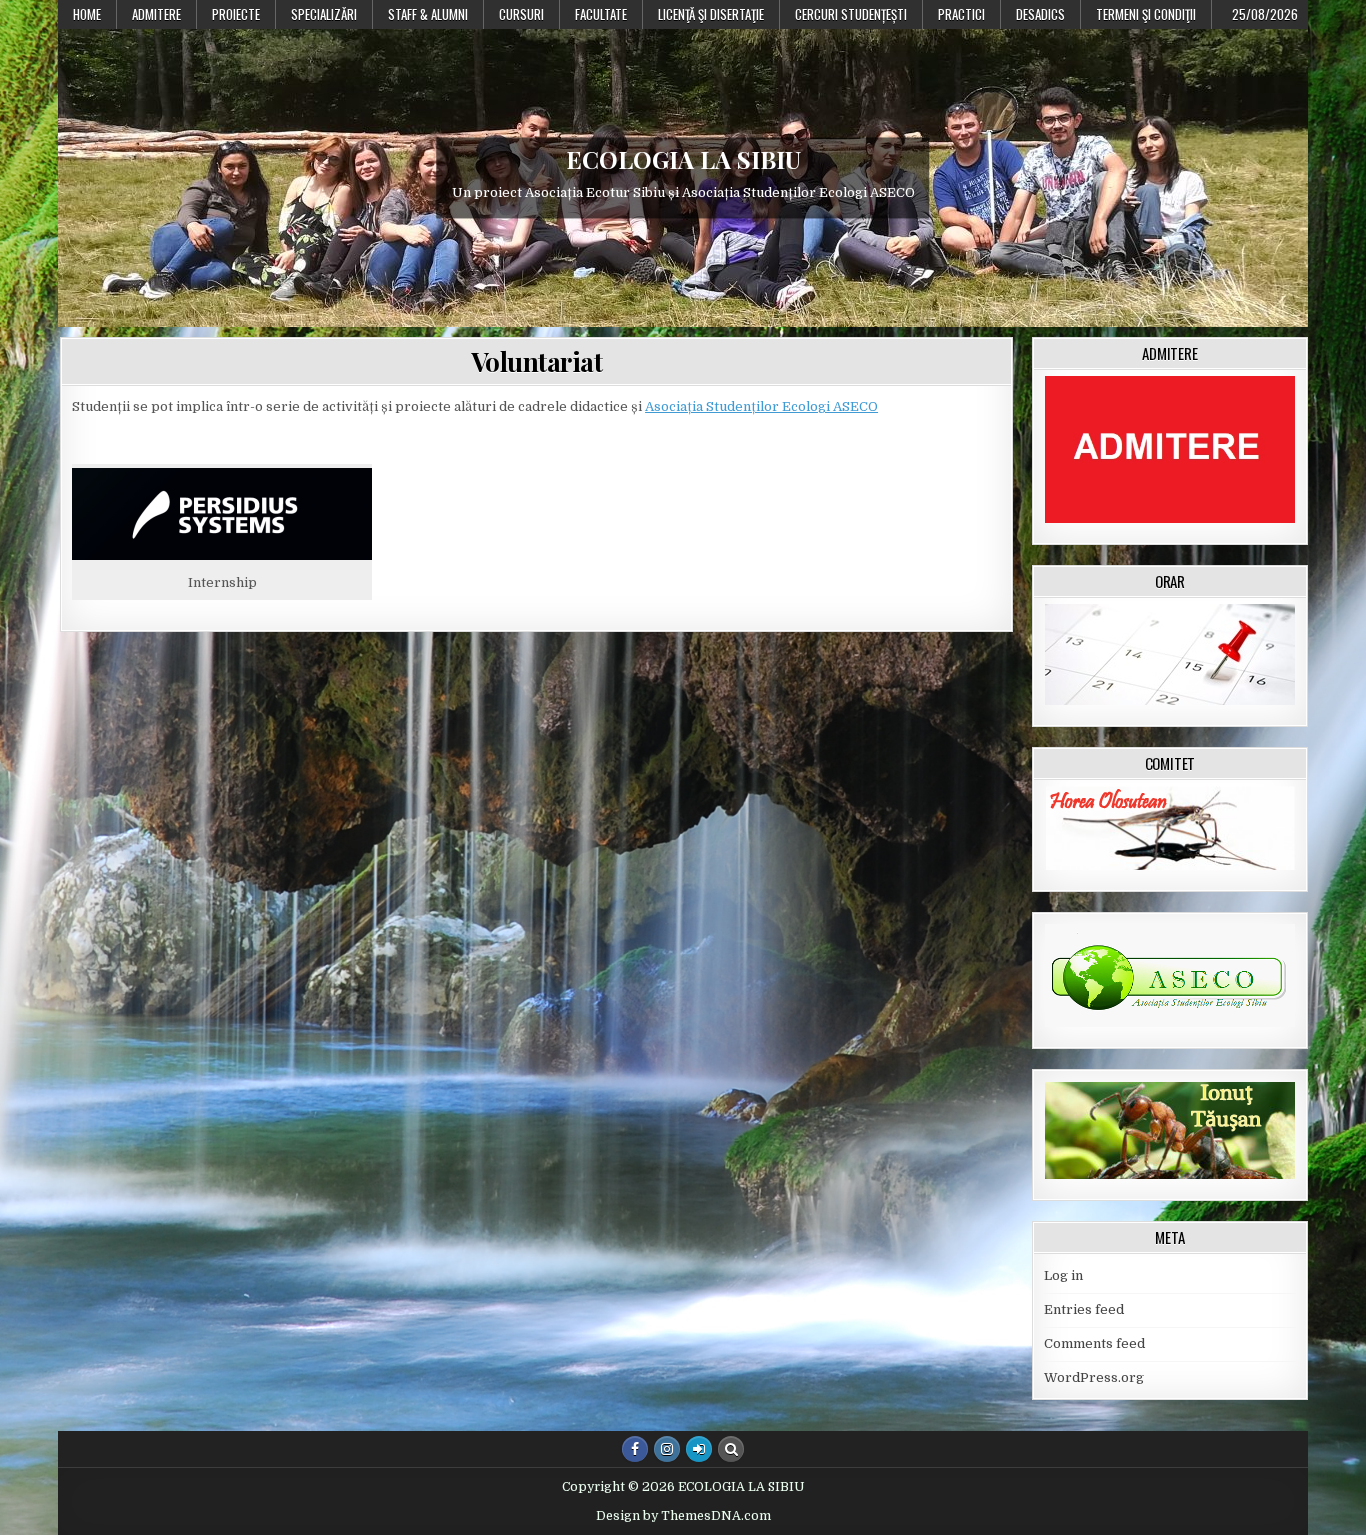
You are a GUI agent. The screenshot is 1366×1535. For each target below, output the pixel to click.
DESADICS (1040, 14)
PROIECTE (236, 14)
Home (87, 14)
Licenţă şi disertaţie (711, 14)
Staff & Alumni (428, 14)
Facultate (601, 14)
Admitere (156, 14)
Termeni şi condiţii (1146, 14)
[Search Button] (731, 1449)
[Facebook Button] (635, 1449)
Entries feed (1084, 1309)
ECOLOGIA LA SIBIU (683, 159)
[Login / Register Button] (699, 1449)
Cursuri (521, 14)
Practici (961, 14)
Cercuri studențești (851, 14)
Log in (1063, 1275)
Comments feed (1094, 1343)
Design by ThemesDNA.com (683, 1516)
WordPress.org (1094, 1377)
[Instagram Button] (667, 1449)
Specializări (324, 14)
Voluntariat (537, 361)
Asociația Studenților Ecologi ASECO (761, 406)
